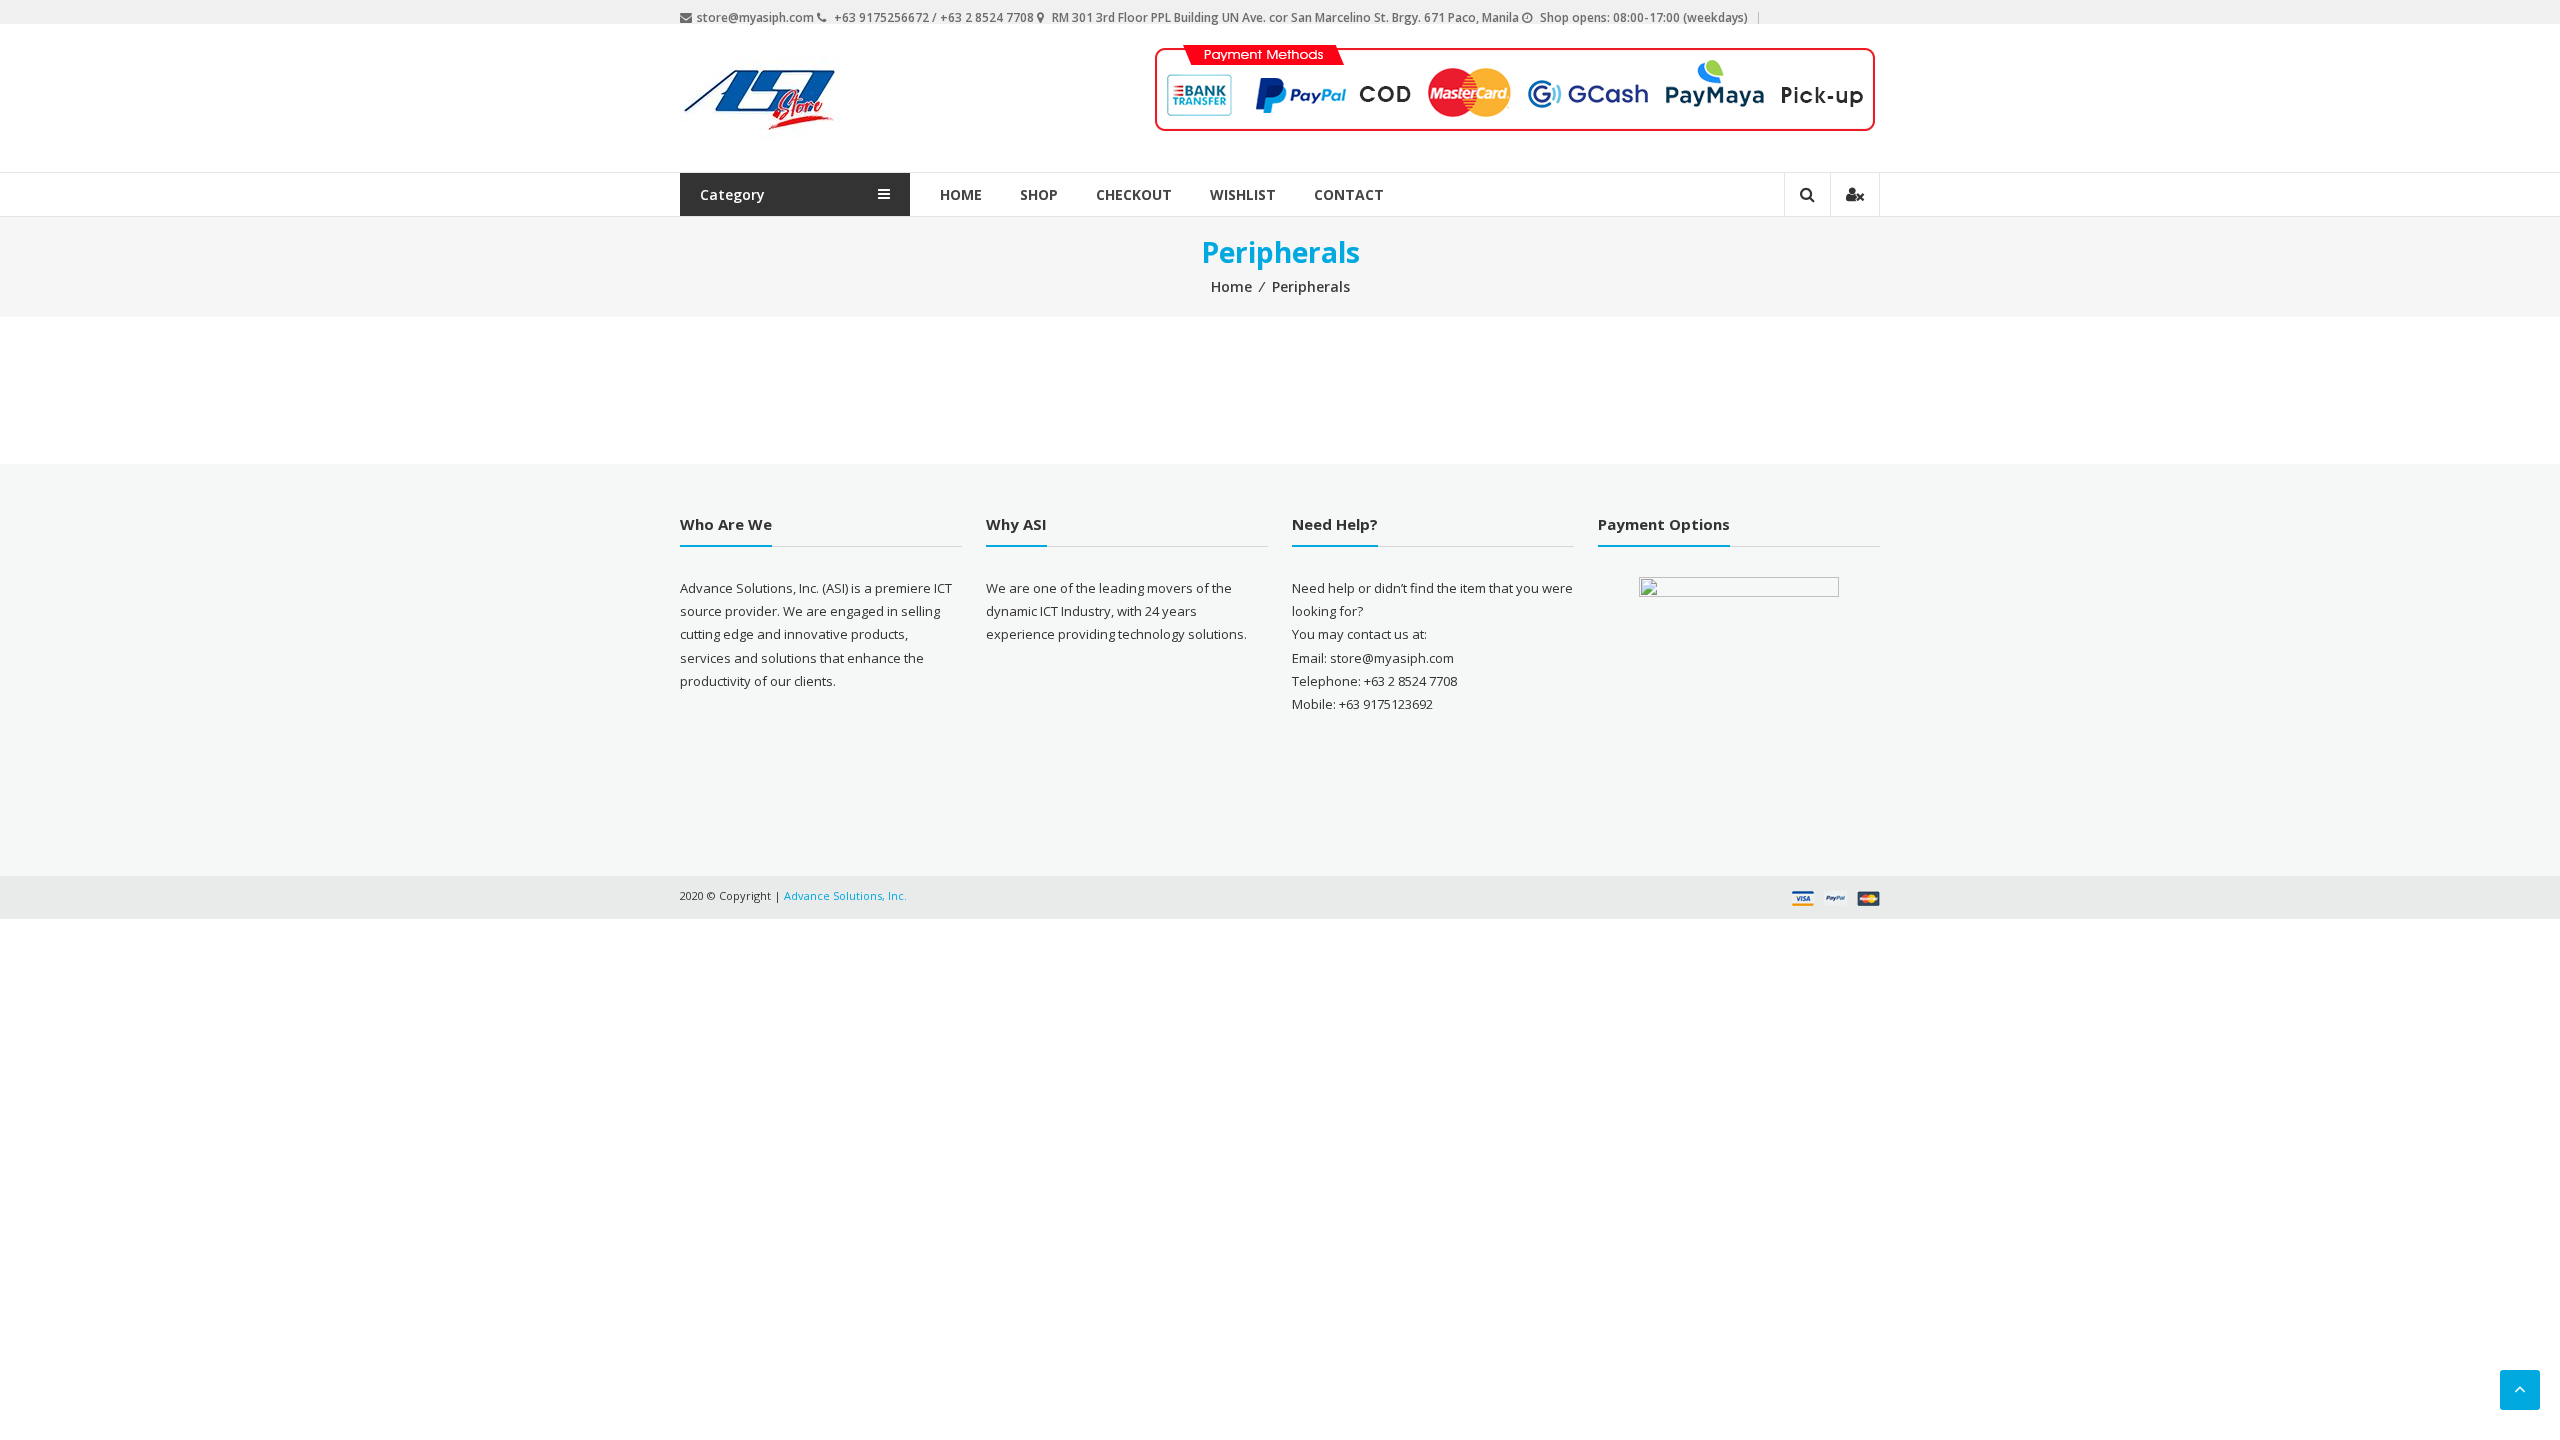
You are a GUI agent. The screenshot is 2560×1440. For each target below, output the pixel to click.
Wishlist (1243, 194)
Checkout (1134, 194)
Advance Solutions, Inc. (845, 895)
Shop (1039, 194)
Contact (1349, 194)
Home (961, 194)
